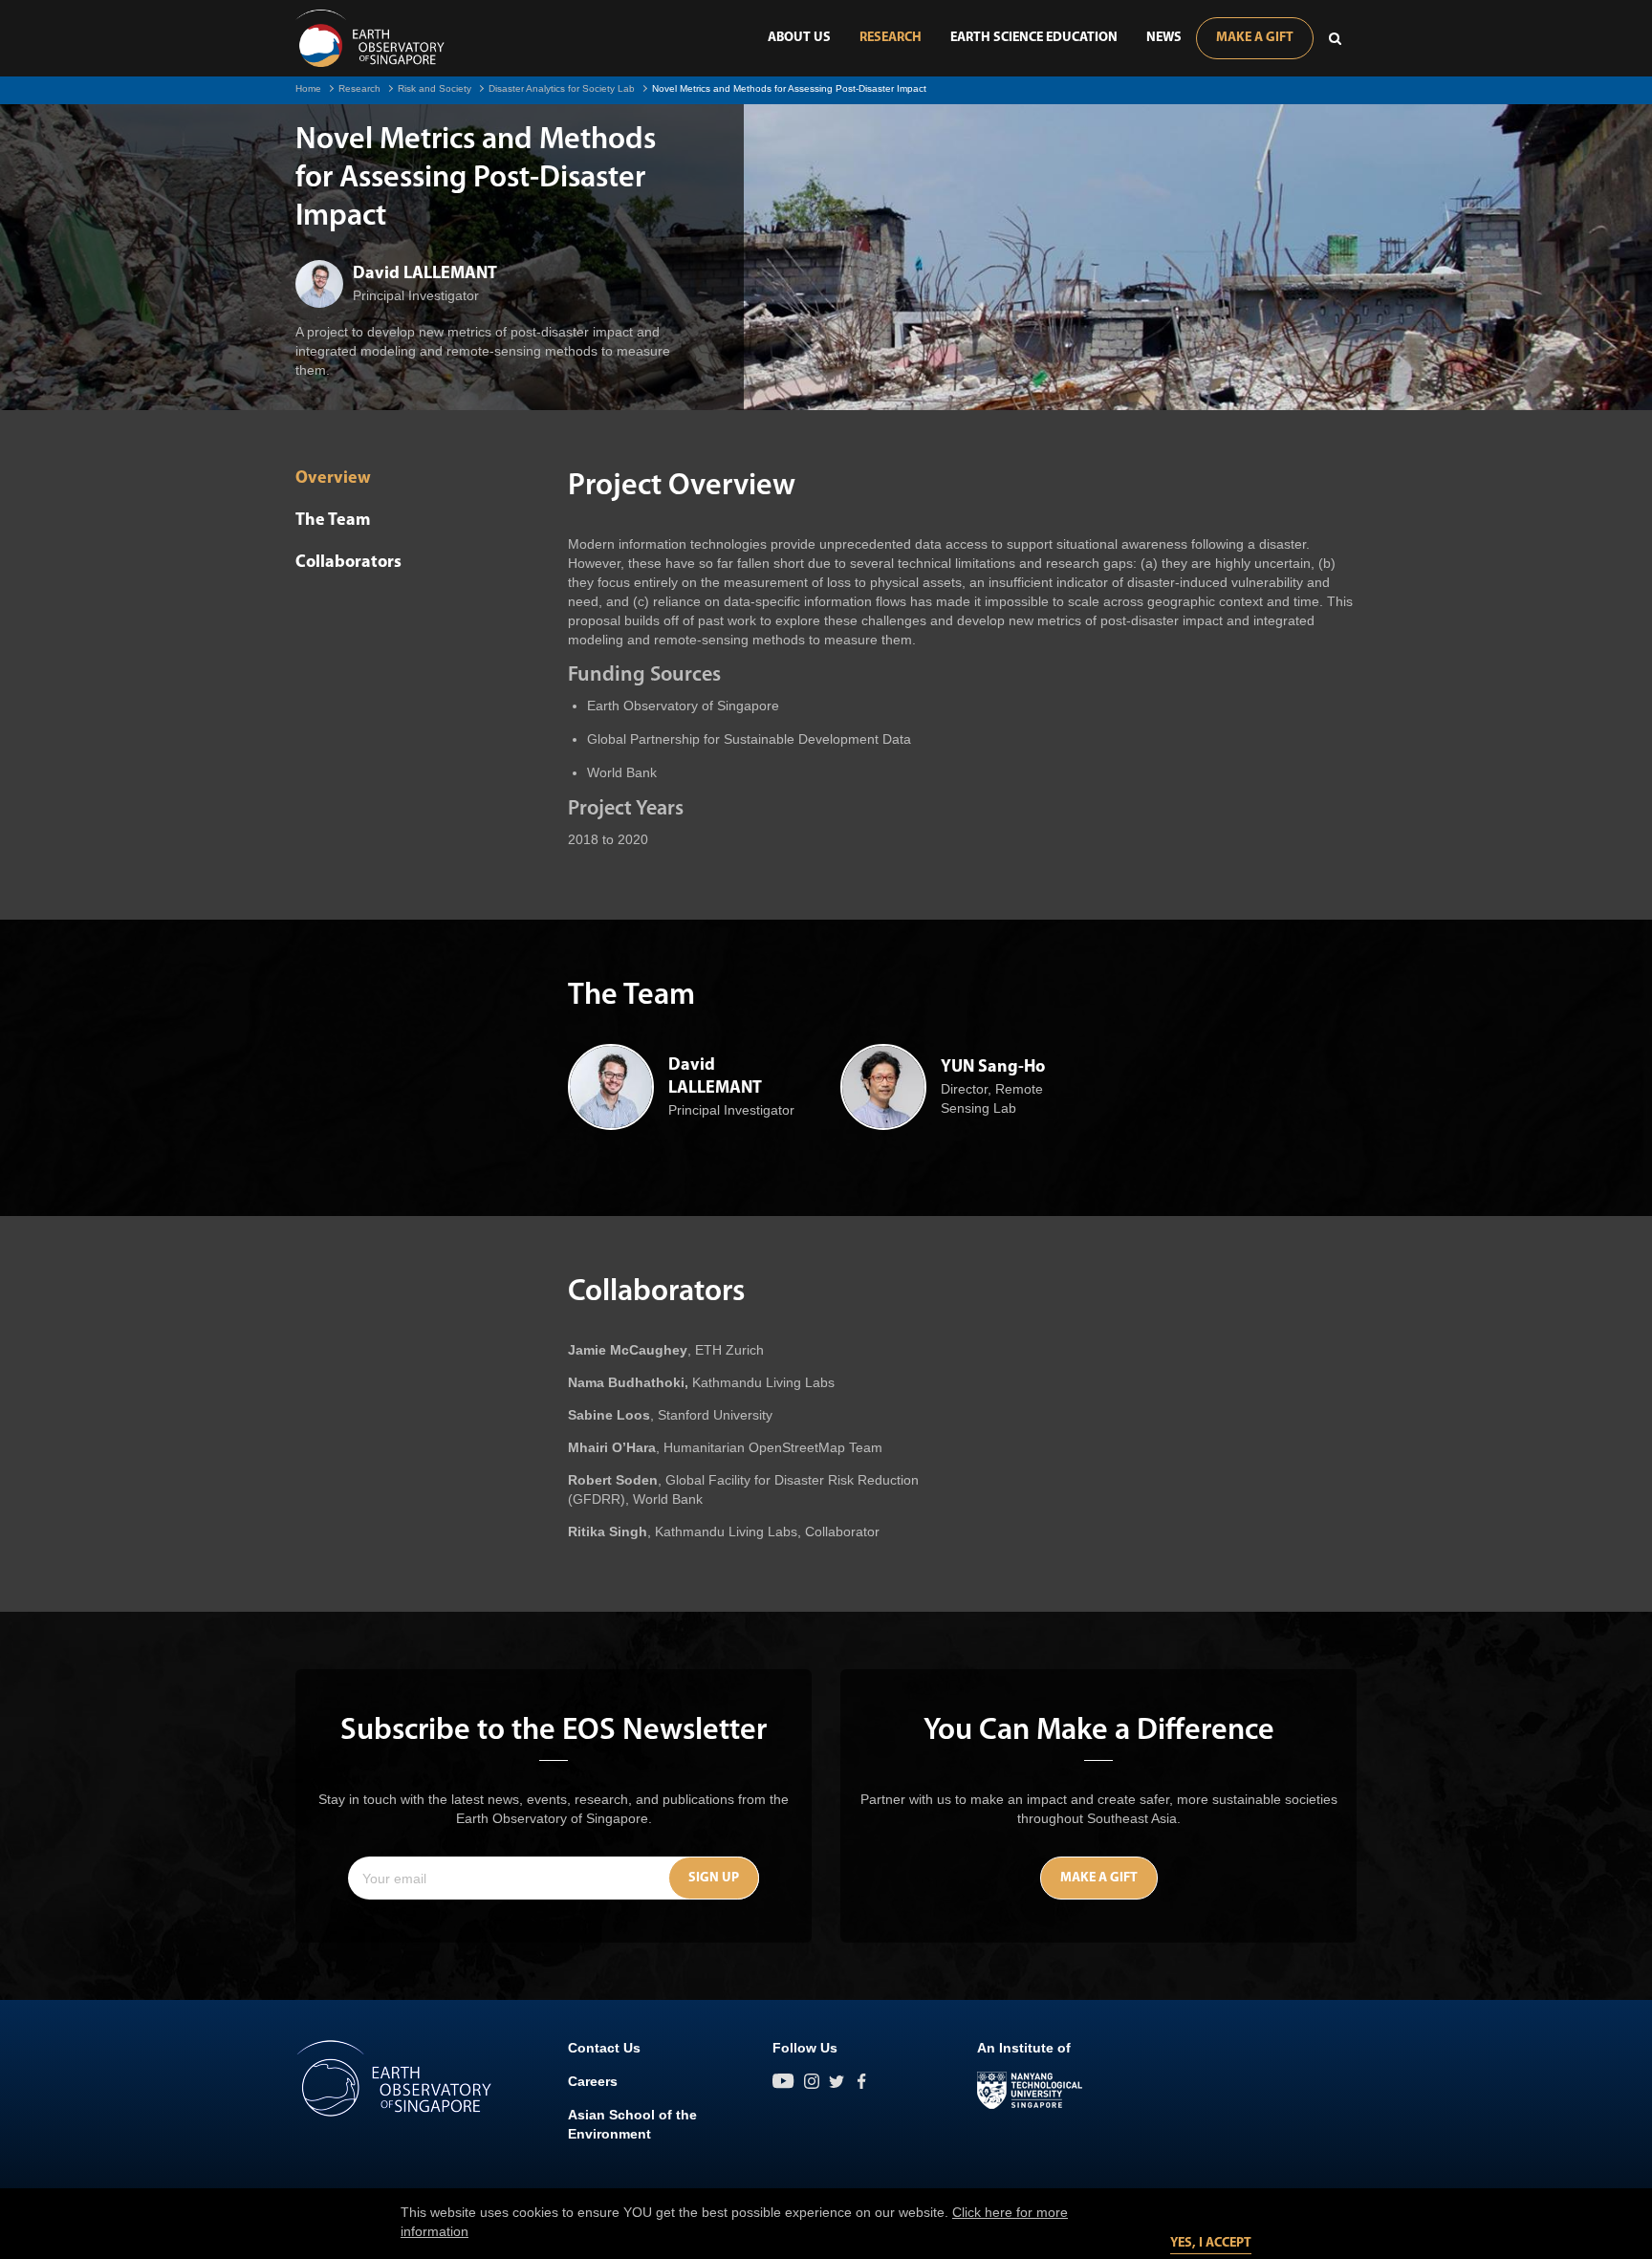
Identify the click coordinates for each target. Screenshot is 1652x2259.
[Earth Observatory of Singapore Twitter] (837, 2081)
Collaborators (348, 563)
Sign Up (714, 1878)
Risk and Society (435, 88)
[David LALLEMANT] (319, 284)
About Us (799, 38)
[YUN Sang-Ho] (883, 1087)
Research (891, 38)
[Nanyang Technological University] (1030, 2091)
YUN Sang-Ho (993, 1068)
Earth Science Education (1034, 38)
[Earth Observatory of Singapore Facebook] (861, 2081)
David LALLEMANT (425, 274)
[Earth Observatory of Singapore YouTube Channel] (783, 2081)
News (1164, 38)
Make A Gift (1255, 38)
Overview (333, 479)
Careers (593, 2081)
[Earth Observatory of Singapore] (370, 38)
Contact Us (604, 2048)
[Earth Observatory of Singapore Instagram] (812, 2081)
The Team (333, 521)
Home (308, 88)
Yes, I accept (1211, 2243)
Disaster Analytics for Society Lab (562, 88)
